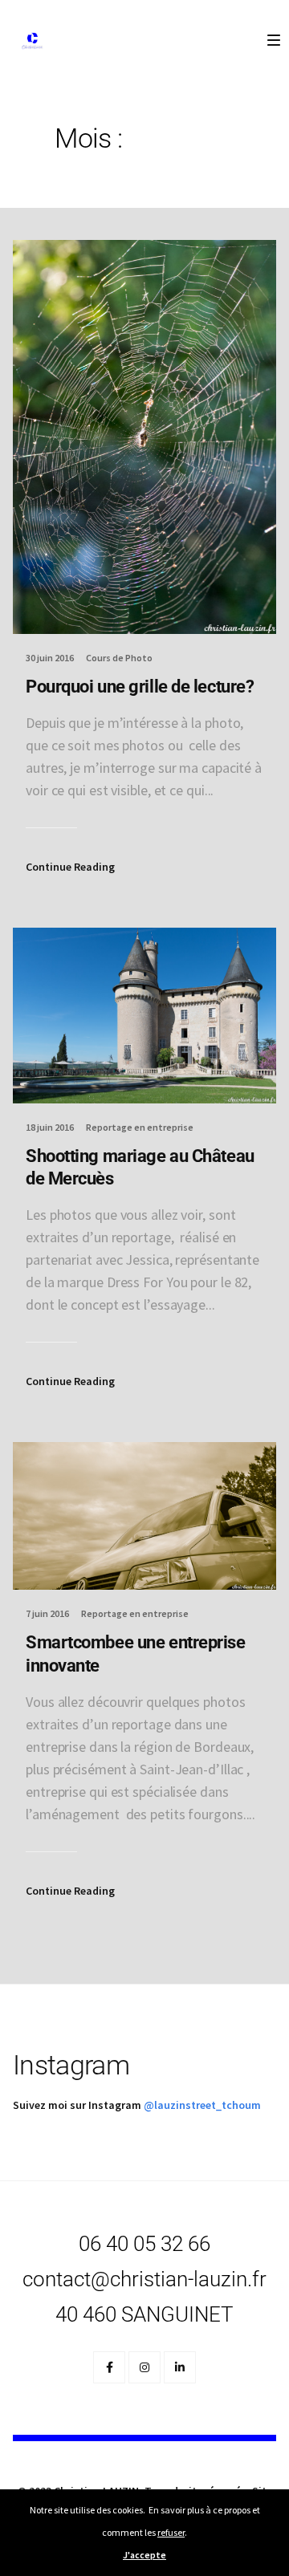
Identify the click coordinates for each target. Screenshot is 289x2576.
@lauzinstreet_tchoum (202, 2105)
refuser (171, 2532)
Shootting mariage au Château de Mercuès (140, 1168)
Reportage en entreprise (140, 1127)
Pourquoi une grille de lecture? (140, 687)
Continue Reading (70, 867)
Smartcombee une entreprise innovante (136, 1654)
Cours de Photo (119, 658)
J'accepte (144, 2555)
